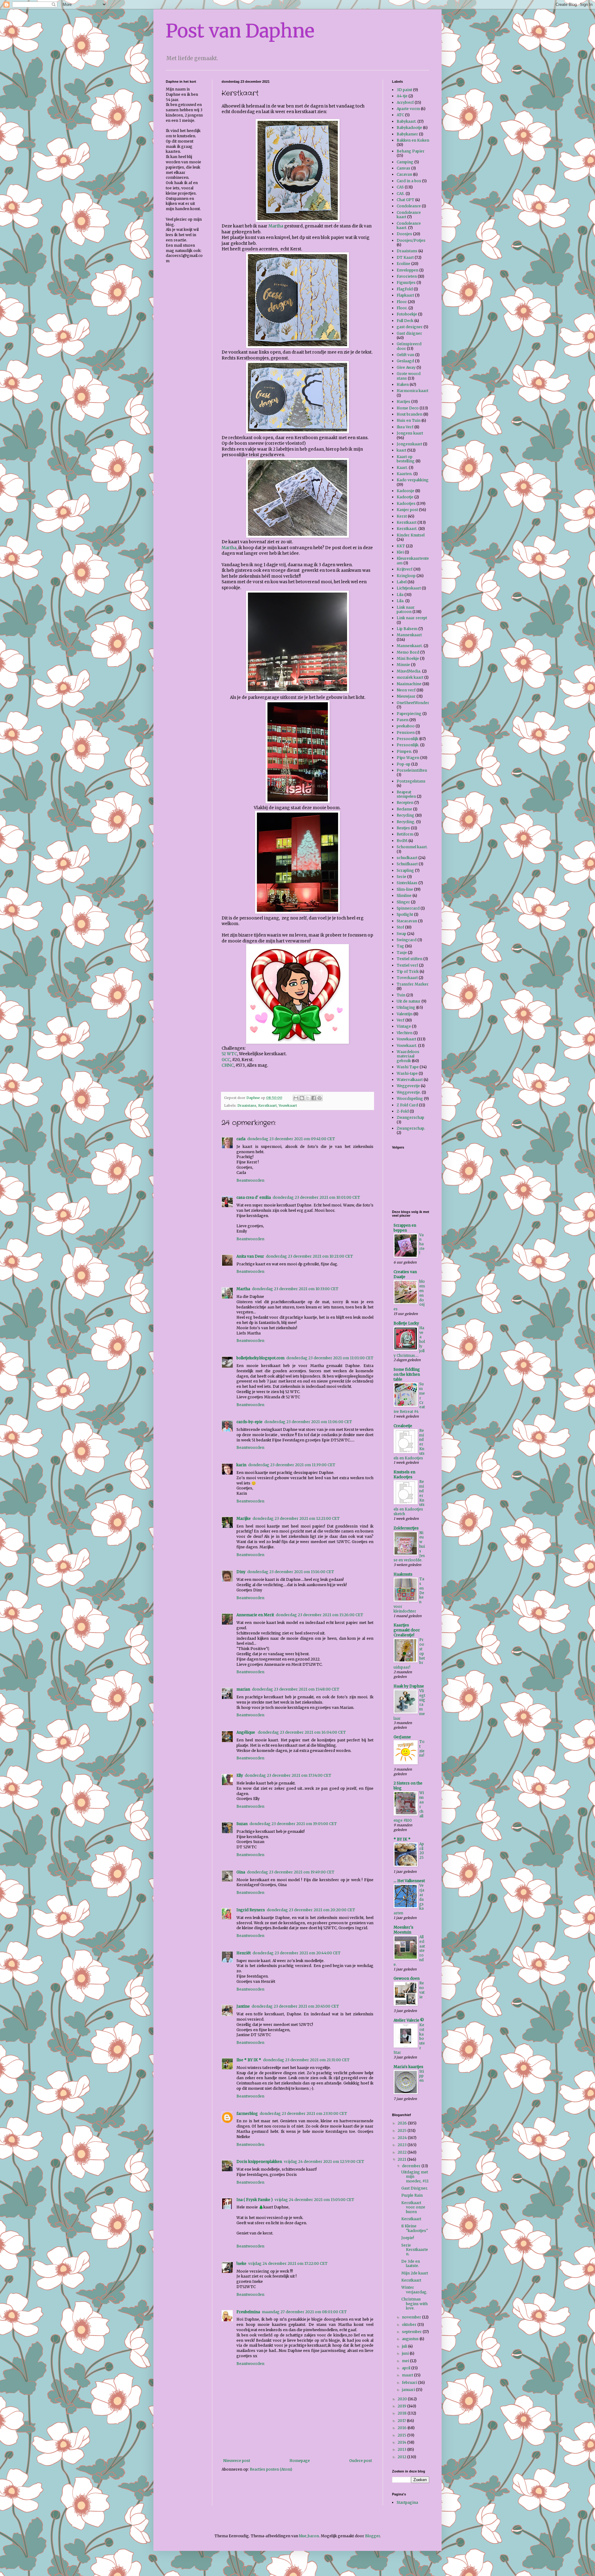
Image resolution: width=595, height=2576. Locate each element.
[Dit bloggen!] (302, 1098)
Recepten (405, 803)
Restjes (403, 828)
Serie (401, 877)
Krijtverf (405, 569)
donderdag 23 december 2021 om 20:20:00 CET (311, 1910)
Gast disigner (409, 333)
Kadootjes (406, 503)
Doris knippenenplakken (259, 2161)
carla (241, 1139)
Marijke (244, 1518)
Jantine (243, 2006)
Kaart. (402, 468)
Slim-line (405, 889)
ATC (400, 115)
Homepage (300, 2461)
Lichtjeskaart (409, 588)
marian (243, 1689)
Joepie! (408, 2238)
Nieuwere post (237, 2461)
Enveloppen (408, 270)
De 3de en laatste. (411, 2263)
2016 (403, 2428)
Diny (241, 1572)
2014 (402, 2442)
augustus (411, 2339)
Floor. (402, 308)
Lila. (401, 601)
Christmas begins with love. (414, 2304)
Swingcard (407, 940)
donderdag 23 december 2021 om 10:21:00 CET (309, 1256)
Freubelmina (248, 2312)
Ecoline (403, 264)
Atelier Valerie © (409, 2020)
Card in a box (409, 181)
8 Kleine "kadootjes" (415, 2228)
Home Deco (408, 408)
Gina (241, 1872)
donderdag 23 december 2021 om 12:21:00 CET (296, 1518)
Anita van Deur (250, 1256)
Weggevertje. (409, 1092)
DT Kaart (405, 257)
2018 (403, 2413)
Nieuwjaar (406, 696)
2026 (403, 2123)
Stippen (422, 2076)
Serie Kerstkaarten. (415, 2250)
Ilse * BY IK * (249, 2060)
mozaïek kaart (410, 677)
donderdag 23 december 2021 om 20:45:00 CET (295, 2006)
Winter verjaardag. (414, 2289)
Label (402, 582)
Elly (240, 1775)
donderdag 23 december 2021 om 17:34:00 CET (288, 1775)
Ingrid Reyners (251, 1910)
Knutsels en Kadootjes (404, 1474)
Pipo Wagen (408, 758)
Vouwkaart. (407, 1045)
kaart (401, 450)
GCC (226, 1060)
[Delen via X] (308, 1098)
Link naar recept (412, 618)
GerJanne (402, 1737)
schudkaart (407, 858)
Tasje (402, 953)
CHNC (228, 1065)
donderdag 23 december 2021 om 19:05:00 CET (293, 1824)
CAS (400, 187)
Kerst (402, 516)
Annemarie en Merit (255, 1615)
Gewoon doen (407, 1978)
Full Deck (405, 321)
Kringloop (406, 576)
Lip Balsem (407, 629)
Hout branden (410, 414)
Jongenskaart (409, 444)
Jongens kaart (410, 433)
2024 (403, 2138)
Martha (276, 226)
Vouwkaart (288, 1105)
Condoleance (409, 206)
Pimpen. (404, 751)
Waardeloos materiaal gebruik (408, 1056)
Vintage (404, 1026)
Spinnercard (408, 908)
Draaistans (247, 1105)
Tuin (401, 995)
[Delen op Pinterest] (320, 1098)
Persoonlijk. (408, 745)
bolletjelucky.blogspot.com (260, 1358)
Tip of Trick (408, 971)
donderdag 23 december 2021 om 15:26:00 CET (320, 1615)
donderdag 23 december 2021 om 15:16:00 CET (291, 1572)
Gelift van (405, 355)
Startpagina (407, 2502)
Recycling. (406, 822)
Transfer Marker (413, 984)
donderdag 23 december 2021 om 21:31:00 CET (306, 2060)
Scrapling (405, 870)
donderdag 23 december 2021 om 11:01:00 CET (330, 1358)
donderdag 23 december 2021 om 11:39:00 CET (292, 1465)
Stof (400, 927)
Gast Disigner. (415, 2188)
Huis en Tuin (409, 420)
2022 (403, 2152)
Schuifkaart (407, 864)
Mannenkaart (409, 635)
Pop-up (403, 764)
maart (408, 2375)
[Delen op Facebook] (314, 1098)
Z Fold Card (407, 1105)
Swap (401, 934)
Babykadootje (409, 128)
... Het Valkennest (409, 1881)
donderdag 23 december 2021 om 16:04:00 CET (302, 1732)
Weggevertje (408, 1086)
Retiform (405, 834)
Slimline (404, 895)
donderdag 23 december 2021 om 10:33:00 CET (295, 1289)
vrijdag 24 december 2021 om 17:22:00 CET (288, 2263)
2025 (403, 2130)
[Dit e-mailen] (296, 1098)
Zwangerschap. (411, 1128)
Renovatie (422, 1990)
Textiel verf (407, 965)
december (412, 2166)
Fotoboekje (407, 314)
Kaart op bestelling (406, 459)
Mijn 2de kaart (415, 2273)
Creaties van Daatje (405, 1274)
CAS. (401, 194)
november (412, 2317)
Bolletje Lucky (406, 1323)
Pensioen (406, 732)
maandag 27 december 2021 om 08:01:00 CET (304, 2312)
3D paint (404, 90)
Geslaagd (405, 361)
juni (406, 2353)
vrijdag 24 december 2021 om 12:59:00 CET (324, 2161)
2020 (403, 2399)
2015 (402, 2435)
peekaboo (406, 726)
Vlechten (405, 1033)
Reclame (404, 809)
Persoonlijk (408, 739)
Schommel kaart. (412, 847)
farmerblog (247, 2113)
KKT (401, 546)
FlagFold (405, 289)
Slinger (403, 902)
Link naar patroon (406, 609)
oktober (410, 2325)
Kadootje (405, 497)
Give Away (406, 367)
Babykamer (407, 134)
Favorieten (407, 276)
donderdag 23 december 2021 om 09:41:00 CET (291, 1139)
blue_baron (309, 2536)
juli (405, 2346)
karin (241, 1465)
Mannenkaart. (410, 646)
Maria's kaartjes (408, 2067)
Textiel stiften (410, 959)
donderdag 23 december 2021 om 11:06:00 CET (308, 1422)
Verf (401, 1020)
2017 (402, 2421)
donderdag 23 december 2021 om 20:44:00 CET (297, 1953)
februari (410, 2382)
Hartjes (403, 401)
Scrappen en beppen (405, 1228)
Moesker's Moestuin (403, 1930)
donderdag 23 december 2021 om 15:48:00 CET (296, 1689)
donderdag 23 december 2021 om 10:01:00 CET (316, 1197)
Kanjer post (407, 510)
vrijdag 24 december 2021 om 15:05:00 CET (314, 2200)
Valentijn (405, 1014)
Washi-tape (407, 1073)
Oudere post (361, 2461)
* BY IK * (402, 1839)
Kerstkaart (267, 1105)
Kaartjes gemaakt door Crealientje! (407, 1630)
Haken (403, 384)
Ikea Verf (405, 427)
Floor (402, 302)
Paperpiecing (409, 714)
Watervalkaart (410, 1080)
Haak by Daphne (409, 1686)
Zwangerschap (410, 1117)
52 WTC (229, 1054)
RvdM (402, 841)
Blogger (372, 2536)
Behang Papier (411, 151)
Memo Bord (408, 652)
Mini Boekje (408, 658)
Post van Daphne (240, 31)
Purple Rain (412, 2195)
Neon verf (406, 690)
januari (409, 2390)
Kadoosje (405, 491)
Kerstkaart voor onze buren (413, 2207)
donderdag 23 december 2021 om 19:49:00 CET (291, 1872)
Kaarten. (405, 474)
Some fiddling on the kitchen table (407, 1374)
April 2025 (422, 1851)
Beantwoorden (250, 1180)
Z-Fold (403, 1111)
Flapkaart (405, 295)
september (412, 2332)
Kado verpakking (413, 480)
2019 (402, 2406)
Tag (400, 946)
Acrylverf (405, 102)
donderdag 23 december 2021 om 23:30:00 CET (303, 2113)
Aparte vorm (408, 109)
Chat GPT (405, 200)
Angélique (246, 1732)
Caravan (404, 174)
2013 (402, 2449)
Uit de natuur (409, 1001)
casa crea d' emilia (254, 1197)
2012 (402, 2457)
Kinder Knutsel (411, 535)
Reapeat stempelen (406, 794)
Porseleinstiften (412, 770)
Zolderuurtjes (406, 1528)
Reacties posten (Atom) (271, 2469)
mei (406, 2361)
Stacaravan (407, 921)
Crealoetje (403, 1426)
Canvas (403, 168)
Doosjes (404, 234)
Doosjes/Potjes (411, 240)
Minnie (403, 665)
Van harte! (422, 1244)
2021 (402, 2159)
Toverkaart (407, 978)
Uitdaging (406, 1007)
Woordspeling (410, 1098)
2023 (403, 2145)
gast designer (410, 327)
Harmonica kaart (412, 391)
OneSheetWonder (413, 703)
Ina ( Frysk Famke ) (255, 2200)
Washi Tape (408, 1067)
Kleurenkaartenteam (413, 560)
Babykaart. (407, 121)
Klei (400, 552)
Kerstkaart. (407, 529)
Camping (405, 162)
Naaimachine (409, 684)
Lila (400, 595)
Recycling (405, 815)
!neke (241, 2263)
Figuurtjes (406, 282)
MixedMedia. (409, 671)
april (407, 2368)
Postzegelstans (411, 781)
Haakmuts (403, 1574)
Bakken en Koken (413, 140)
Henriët (244, 1953)
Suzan (242, 1824)
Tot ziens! (422, 1749)
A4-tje (402, 96)
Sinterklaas (407, 883)
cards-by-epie (249, 1422)
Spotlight (405, 914)
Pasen (403, 720)
